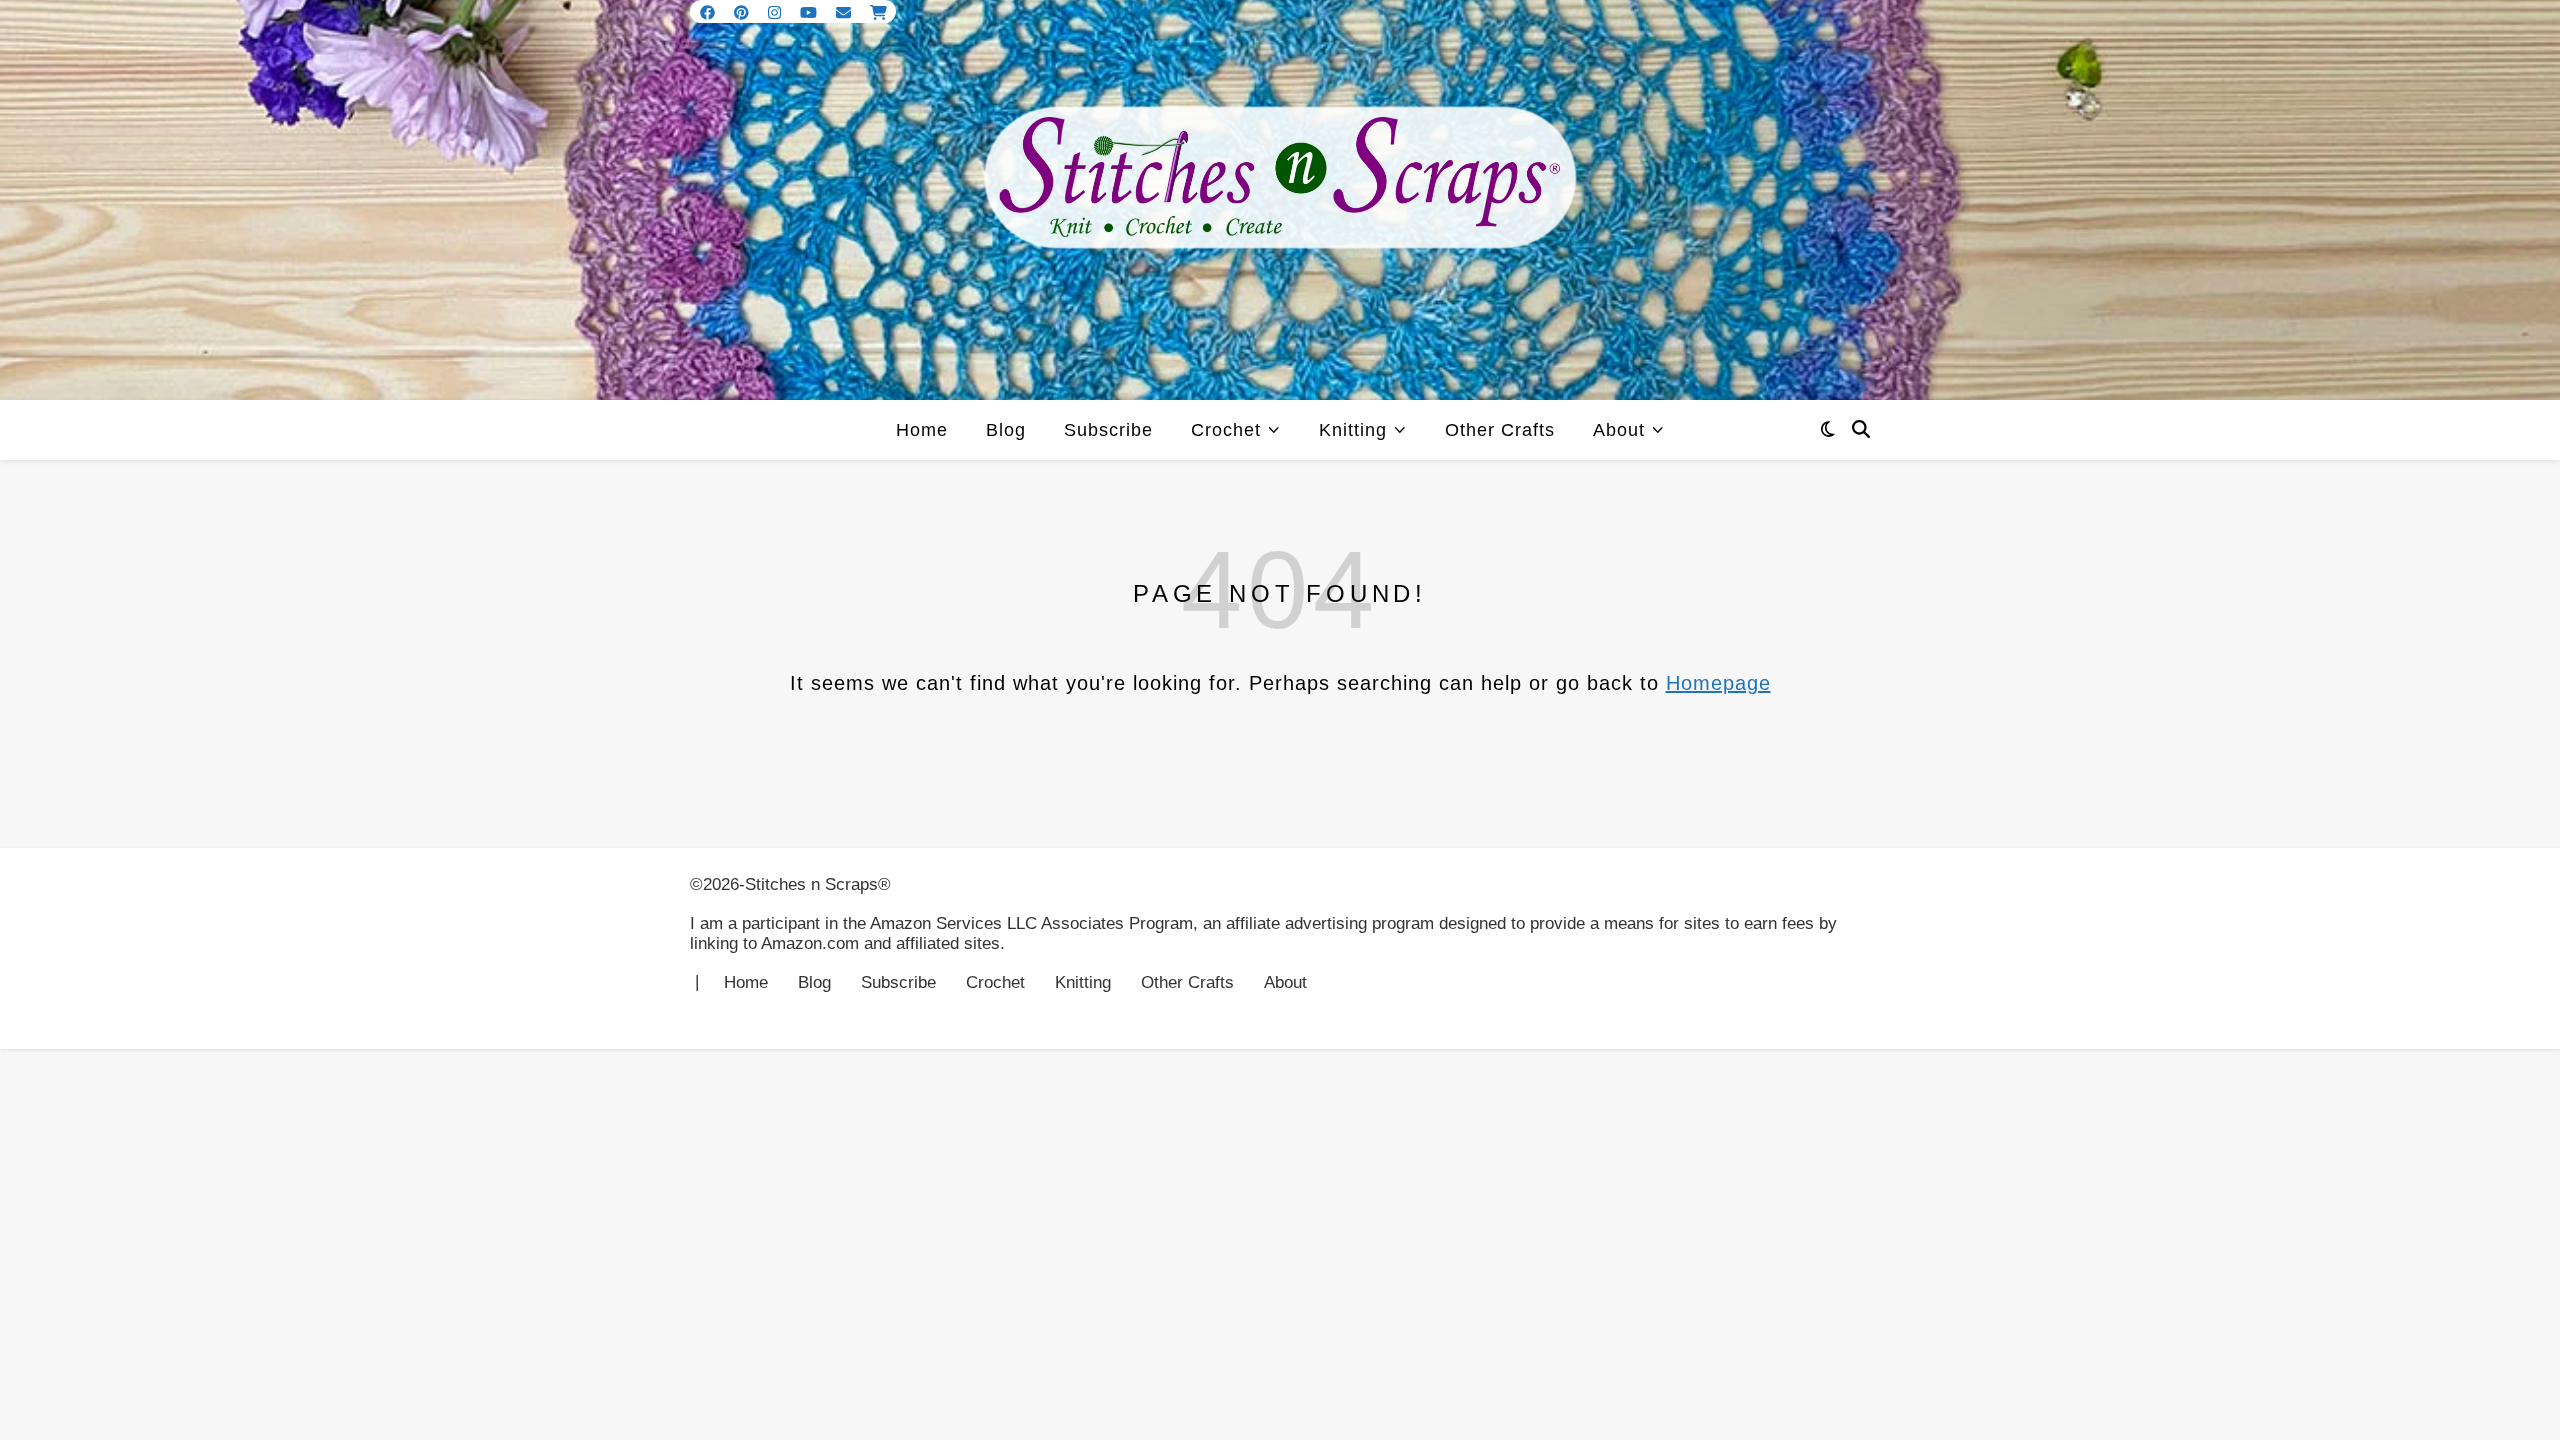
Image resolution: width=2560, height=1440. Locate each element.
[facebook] (709, 12)
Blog (1006, 430)
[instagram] (776, 12)
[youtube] (810, 12)
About (1619, 430)
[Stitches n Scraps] (1280, 200)
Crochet (1226, 430)
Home (922, 430)
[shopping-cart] (878, 12)
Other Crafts (1500, 430)
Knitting (1353, 430)
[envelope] (845, 12)
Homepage (1718, 683)
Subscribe (1108, 430)
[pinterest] (743, 12)
